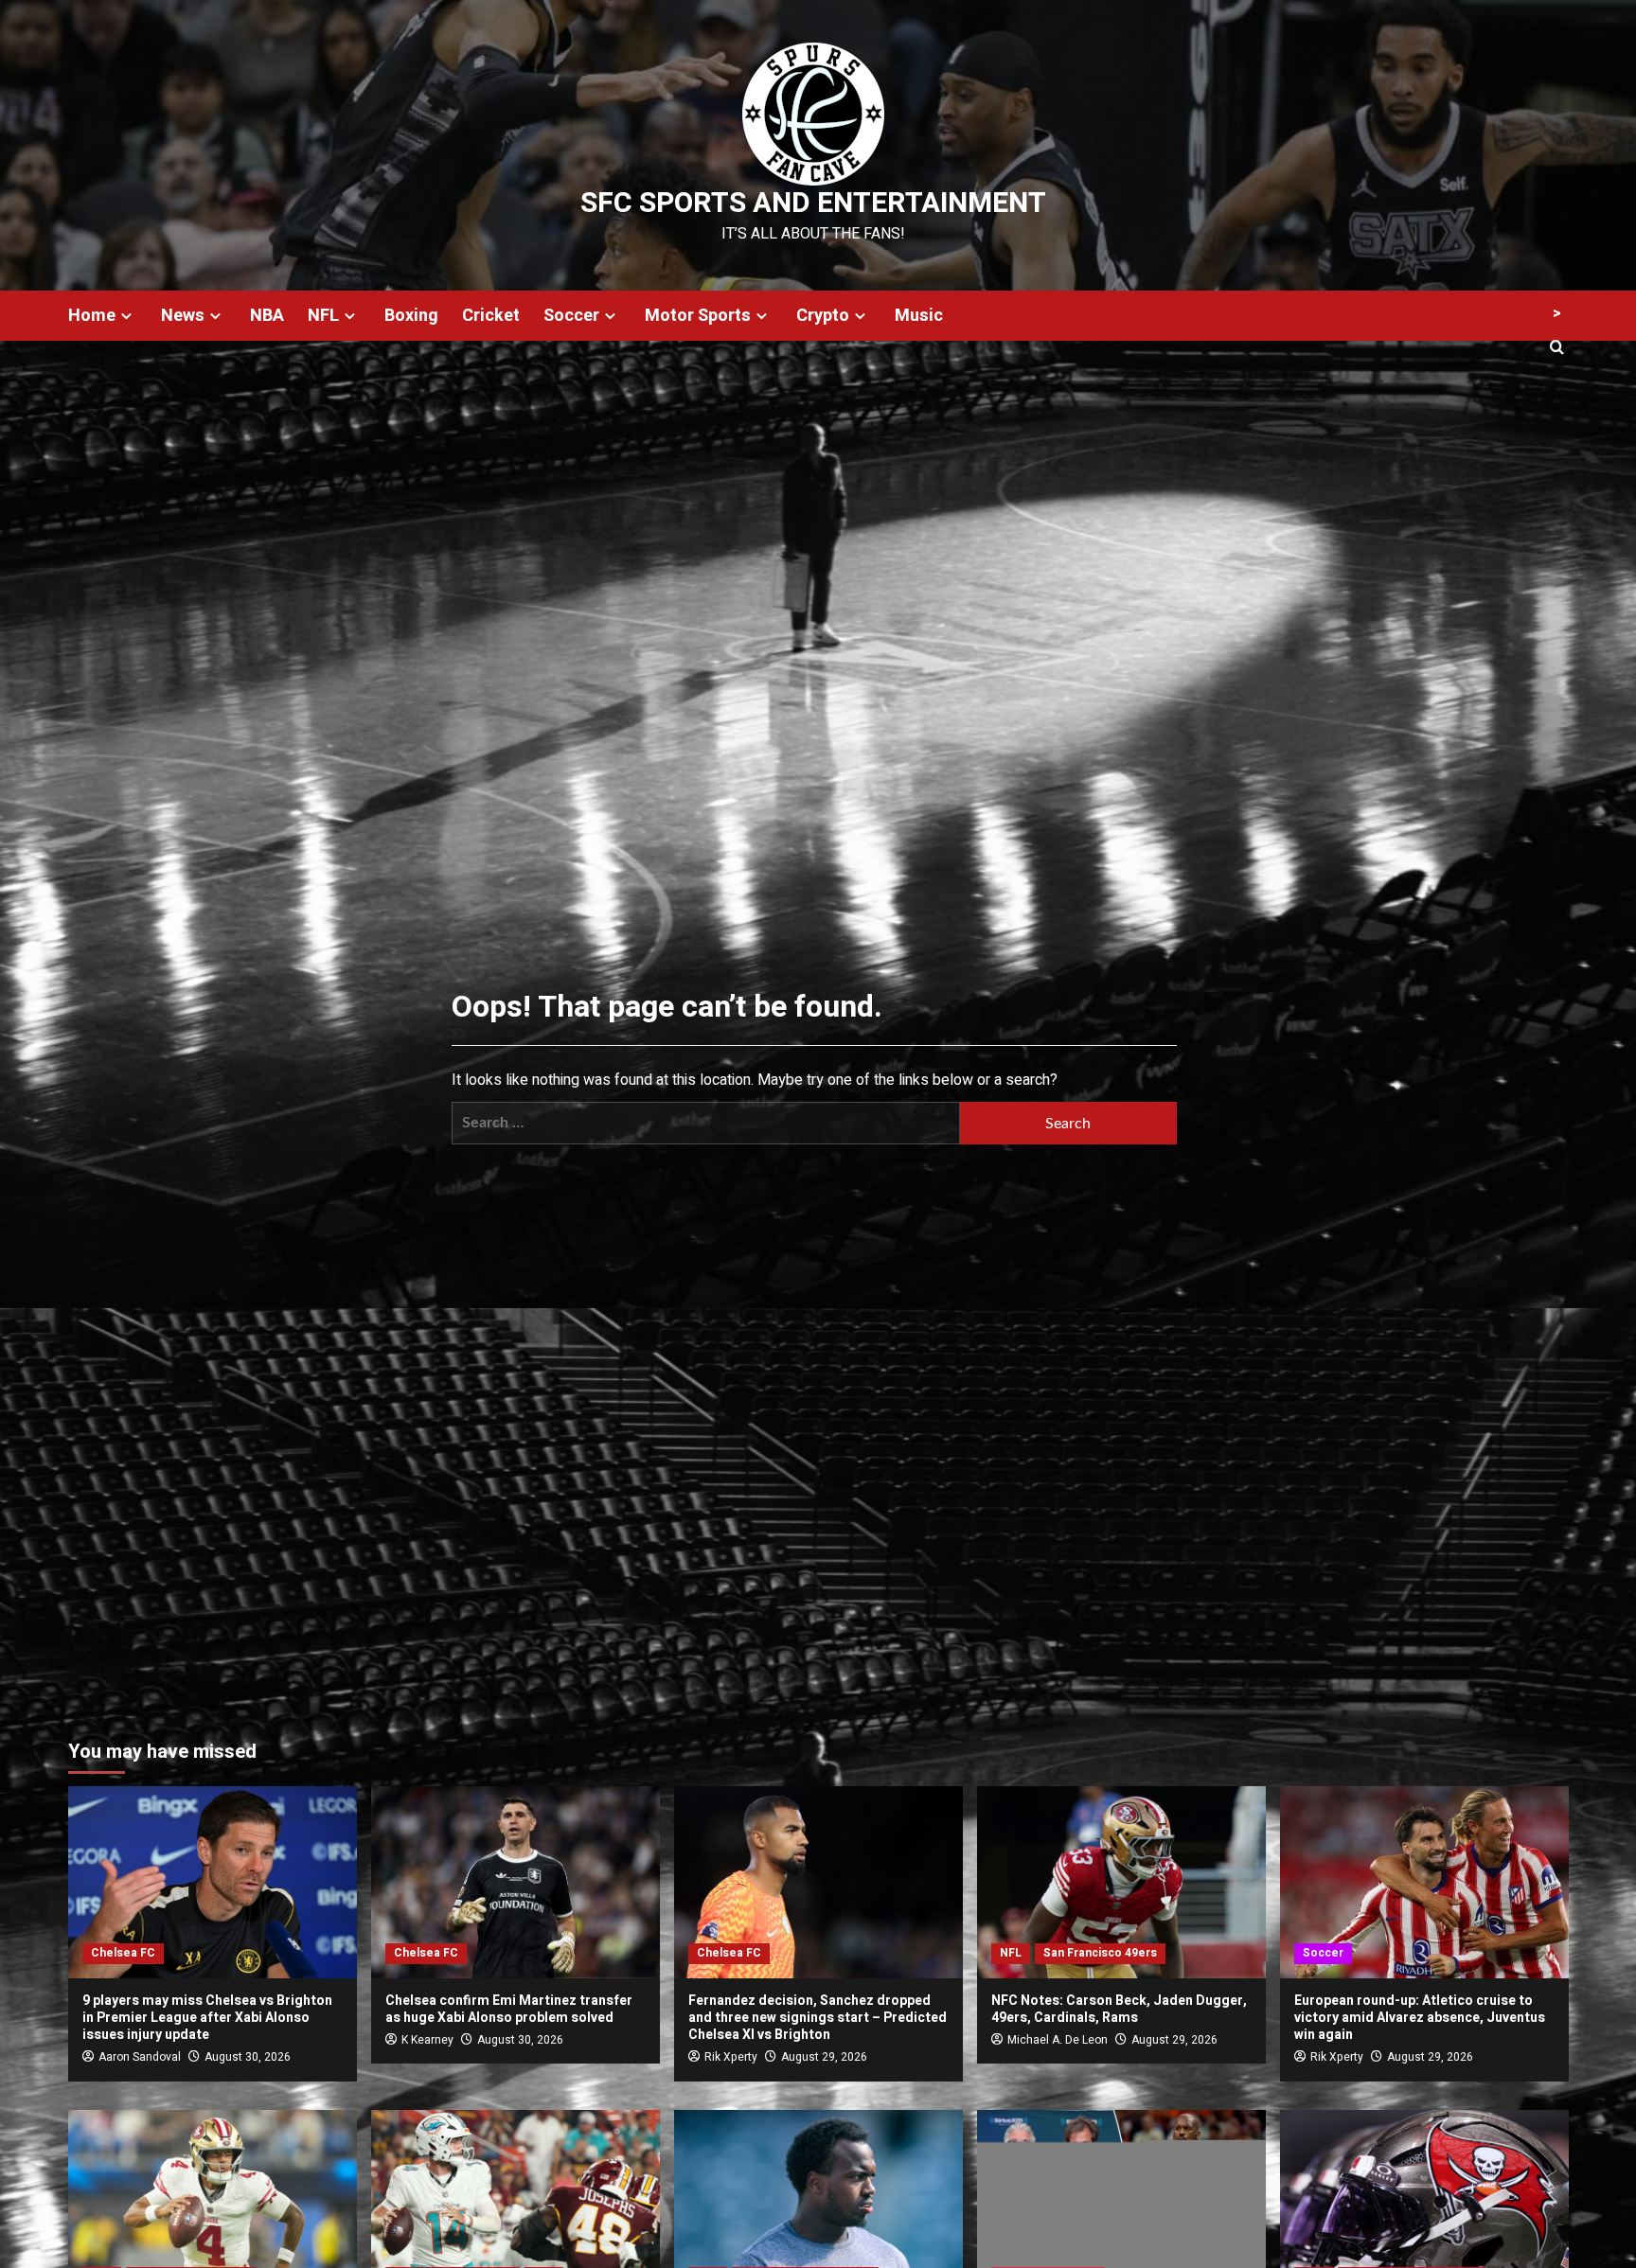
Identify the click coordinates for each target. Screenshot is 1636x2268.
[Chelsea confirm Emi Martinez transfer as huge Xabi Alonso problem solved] (516, 1882)
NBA (267, 316)
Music (919, 316)
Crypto (823, 316)
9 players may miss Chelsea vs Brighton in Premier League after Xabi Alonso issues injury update (207, 2018)
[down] (126, 316)
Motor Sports (698, 316)
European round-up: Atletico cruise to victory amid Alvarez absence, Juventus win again (1420, 2018)
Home (92, 316)
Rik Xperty (731, 2057)
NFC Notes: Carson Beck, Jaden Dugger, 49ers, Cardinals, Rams (1119, 2009)
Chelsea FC (123, 1953)
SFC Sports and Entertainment (813, 204)
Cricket (491, 316)
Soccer (571, 316)
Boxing (411, 316)
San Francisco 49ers (1100, 1953)
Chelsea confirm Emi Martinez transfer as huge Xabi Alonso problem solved (509, 2009)
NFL (323, 316)
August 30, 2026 (248, 2057)
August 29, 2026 (824, 2057)
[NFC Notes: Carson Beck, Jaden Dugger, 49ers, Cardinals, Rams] (1121, 1882)
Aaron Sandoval (140, 2057)
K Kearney (427, 2040)
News (183, 316)
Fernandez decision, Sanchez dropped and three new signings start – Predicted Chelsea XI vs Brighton (818, 2018)
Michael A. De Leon (1058, 2040)
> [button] (1557, 313)
